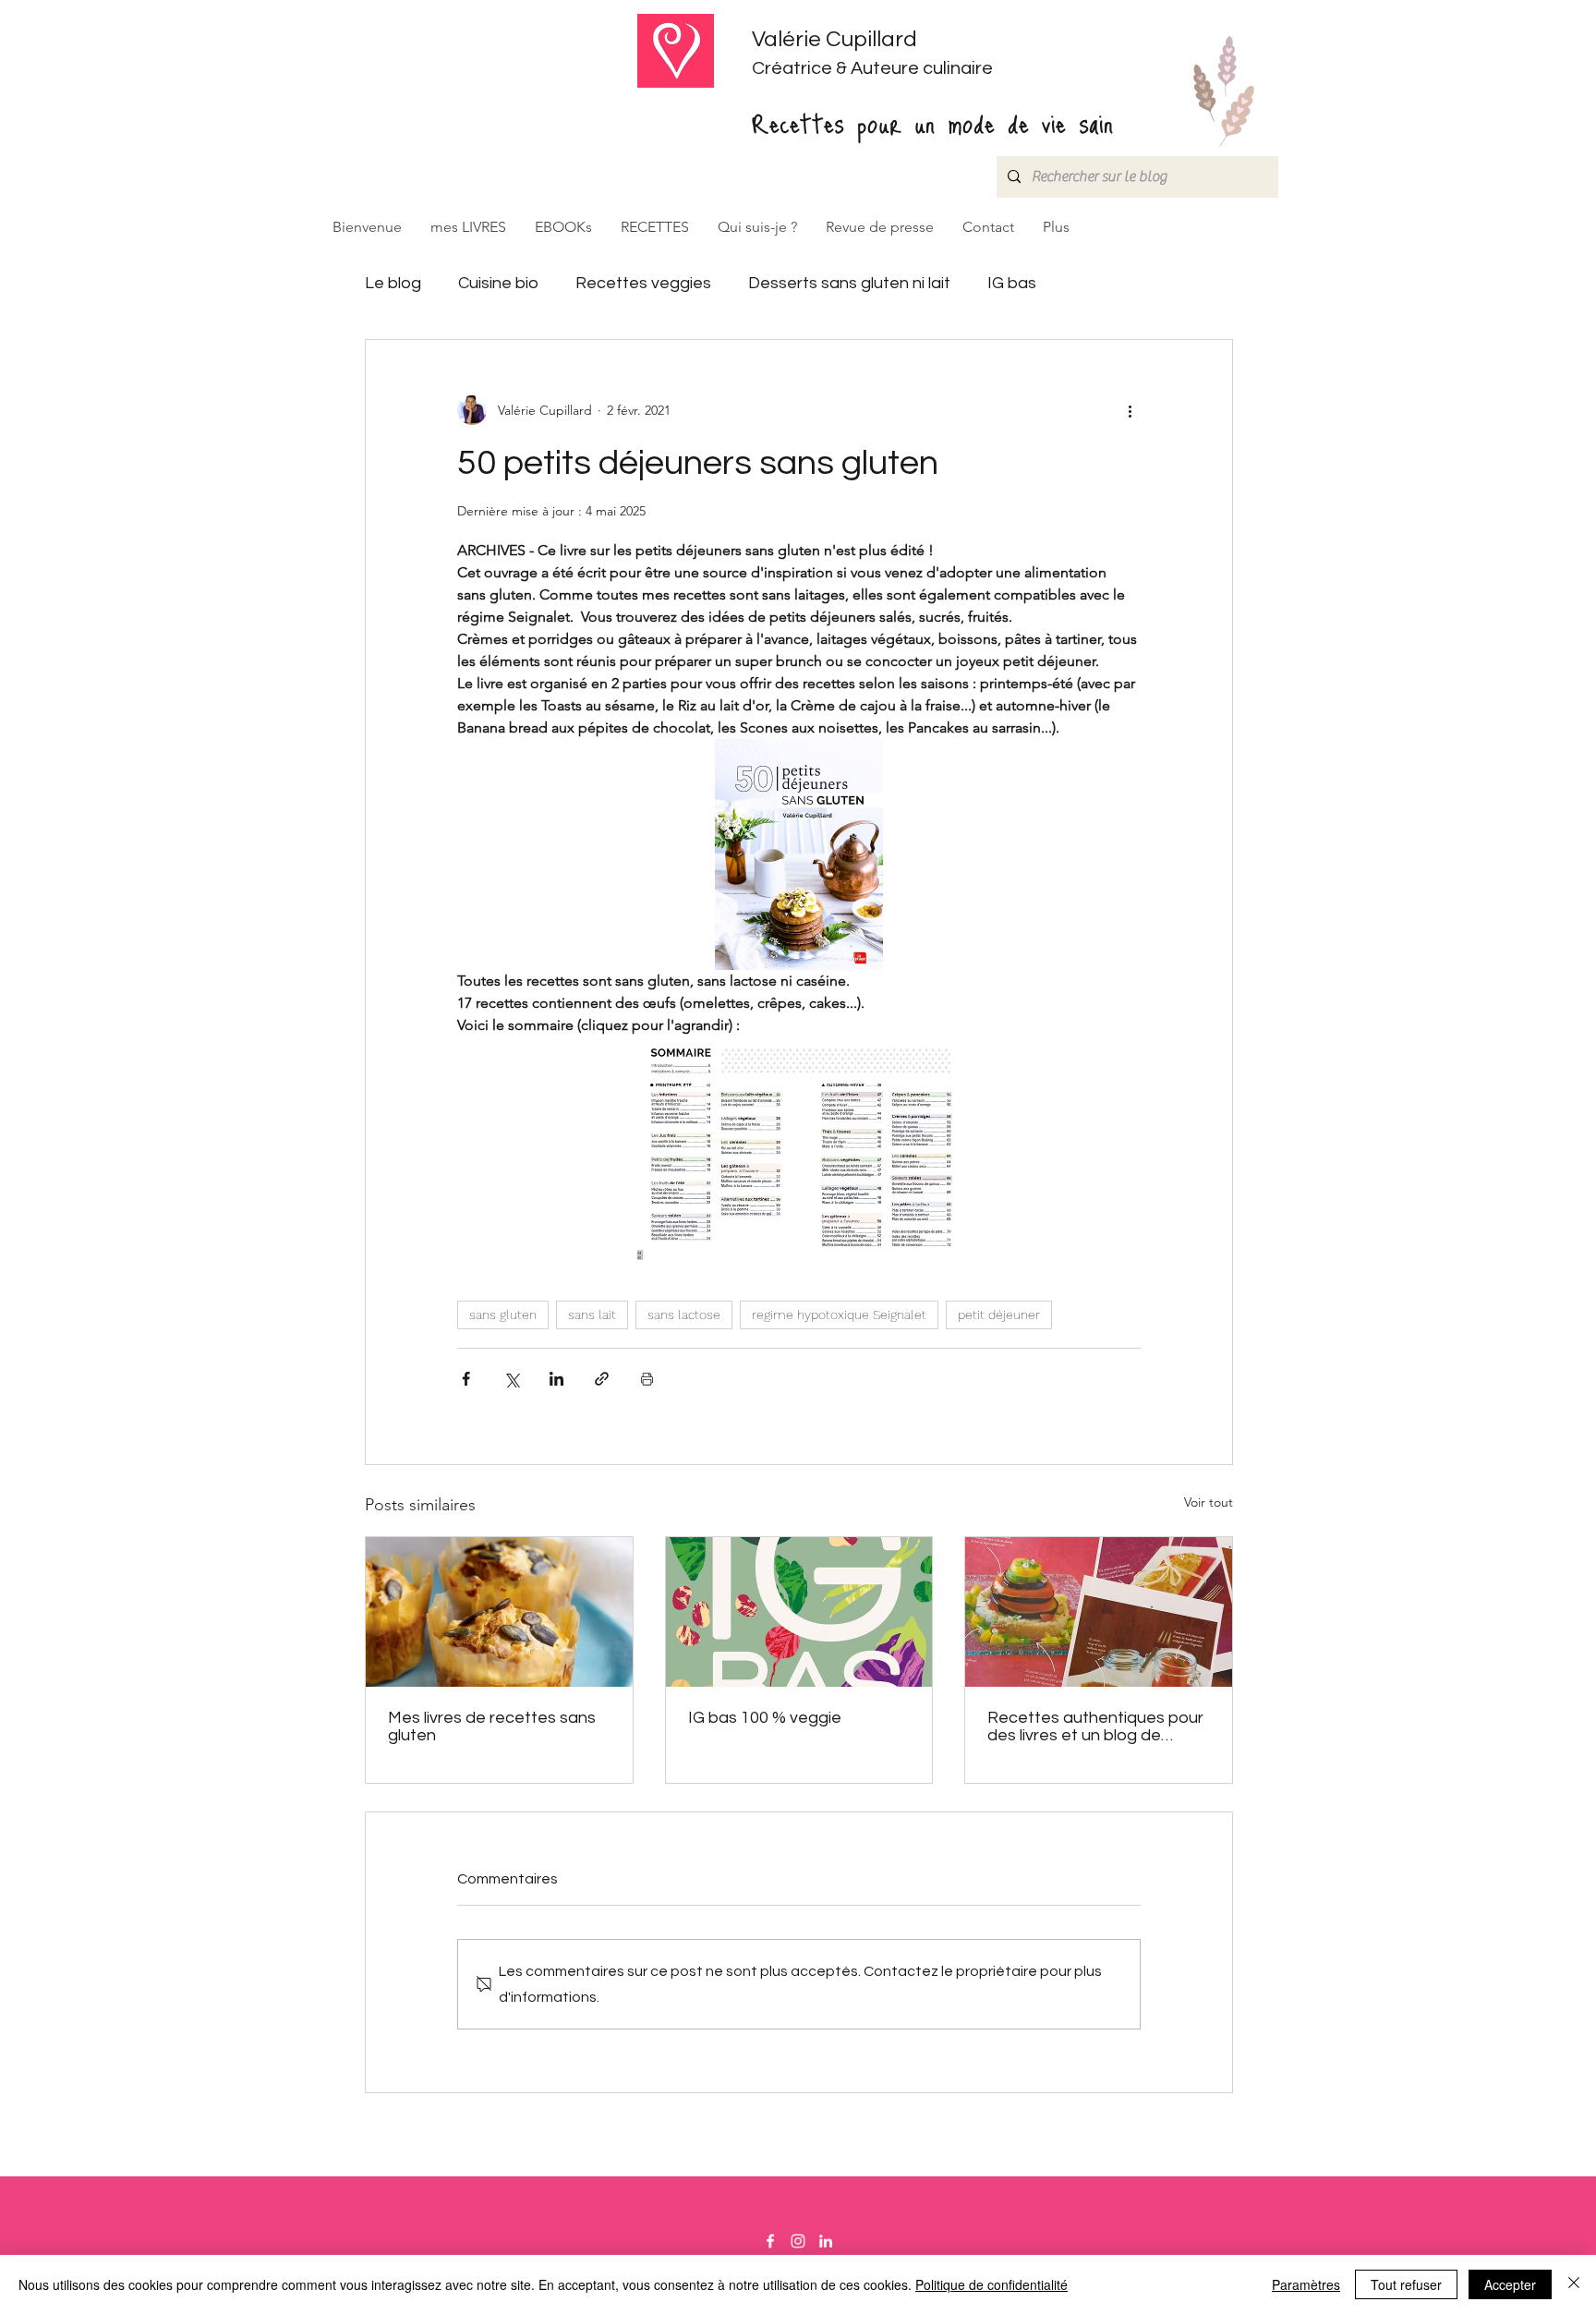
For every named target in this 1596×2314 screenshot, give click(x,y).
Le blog (393, 283)
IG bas (1012, 283)
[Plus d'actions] (1130, 410)
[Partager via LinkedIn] (556, 1379)
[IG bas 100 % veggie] (799, 1612)
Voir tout (1209, 1502)
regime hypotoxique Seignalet (839, 1314)
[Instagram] (798, 2241)
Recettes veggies (643, 283)
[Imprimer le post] (647, 1379)
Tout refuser (1406, 2284)
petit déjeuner (999, 1314)
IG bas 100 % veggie (765, 1718)
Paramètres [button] (1306, 2284)
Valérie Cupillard (834, 39)
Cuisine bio (498, 283)
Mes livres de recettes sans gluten (492, 1726)
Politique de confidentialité (991, 2284)
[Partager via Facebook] (466, 1379)
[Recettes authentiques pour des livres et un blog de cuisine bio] (1099, 1612)
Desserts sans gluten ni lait (849, 283)
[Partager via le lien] (602, 1379)
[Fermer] (1574, 2284)
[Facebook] (770, 2241)
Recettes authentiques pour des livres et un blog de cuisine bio (1095, 1726)
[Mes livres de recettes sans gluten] (499, 1612)
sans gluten (503, 1314)
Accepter (1510, 2284)
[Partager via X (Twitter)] (511, 1379)
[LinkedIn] (826, 2241)
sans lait (592, 1314)
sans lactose (684, 1314)
